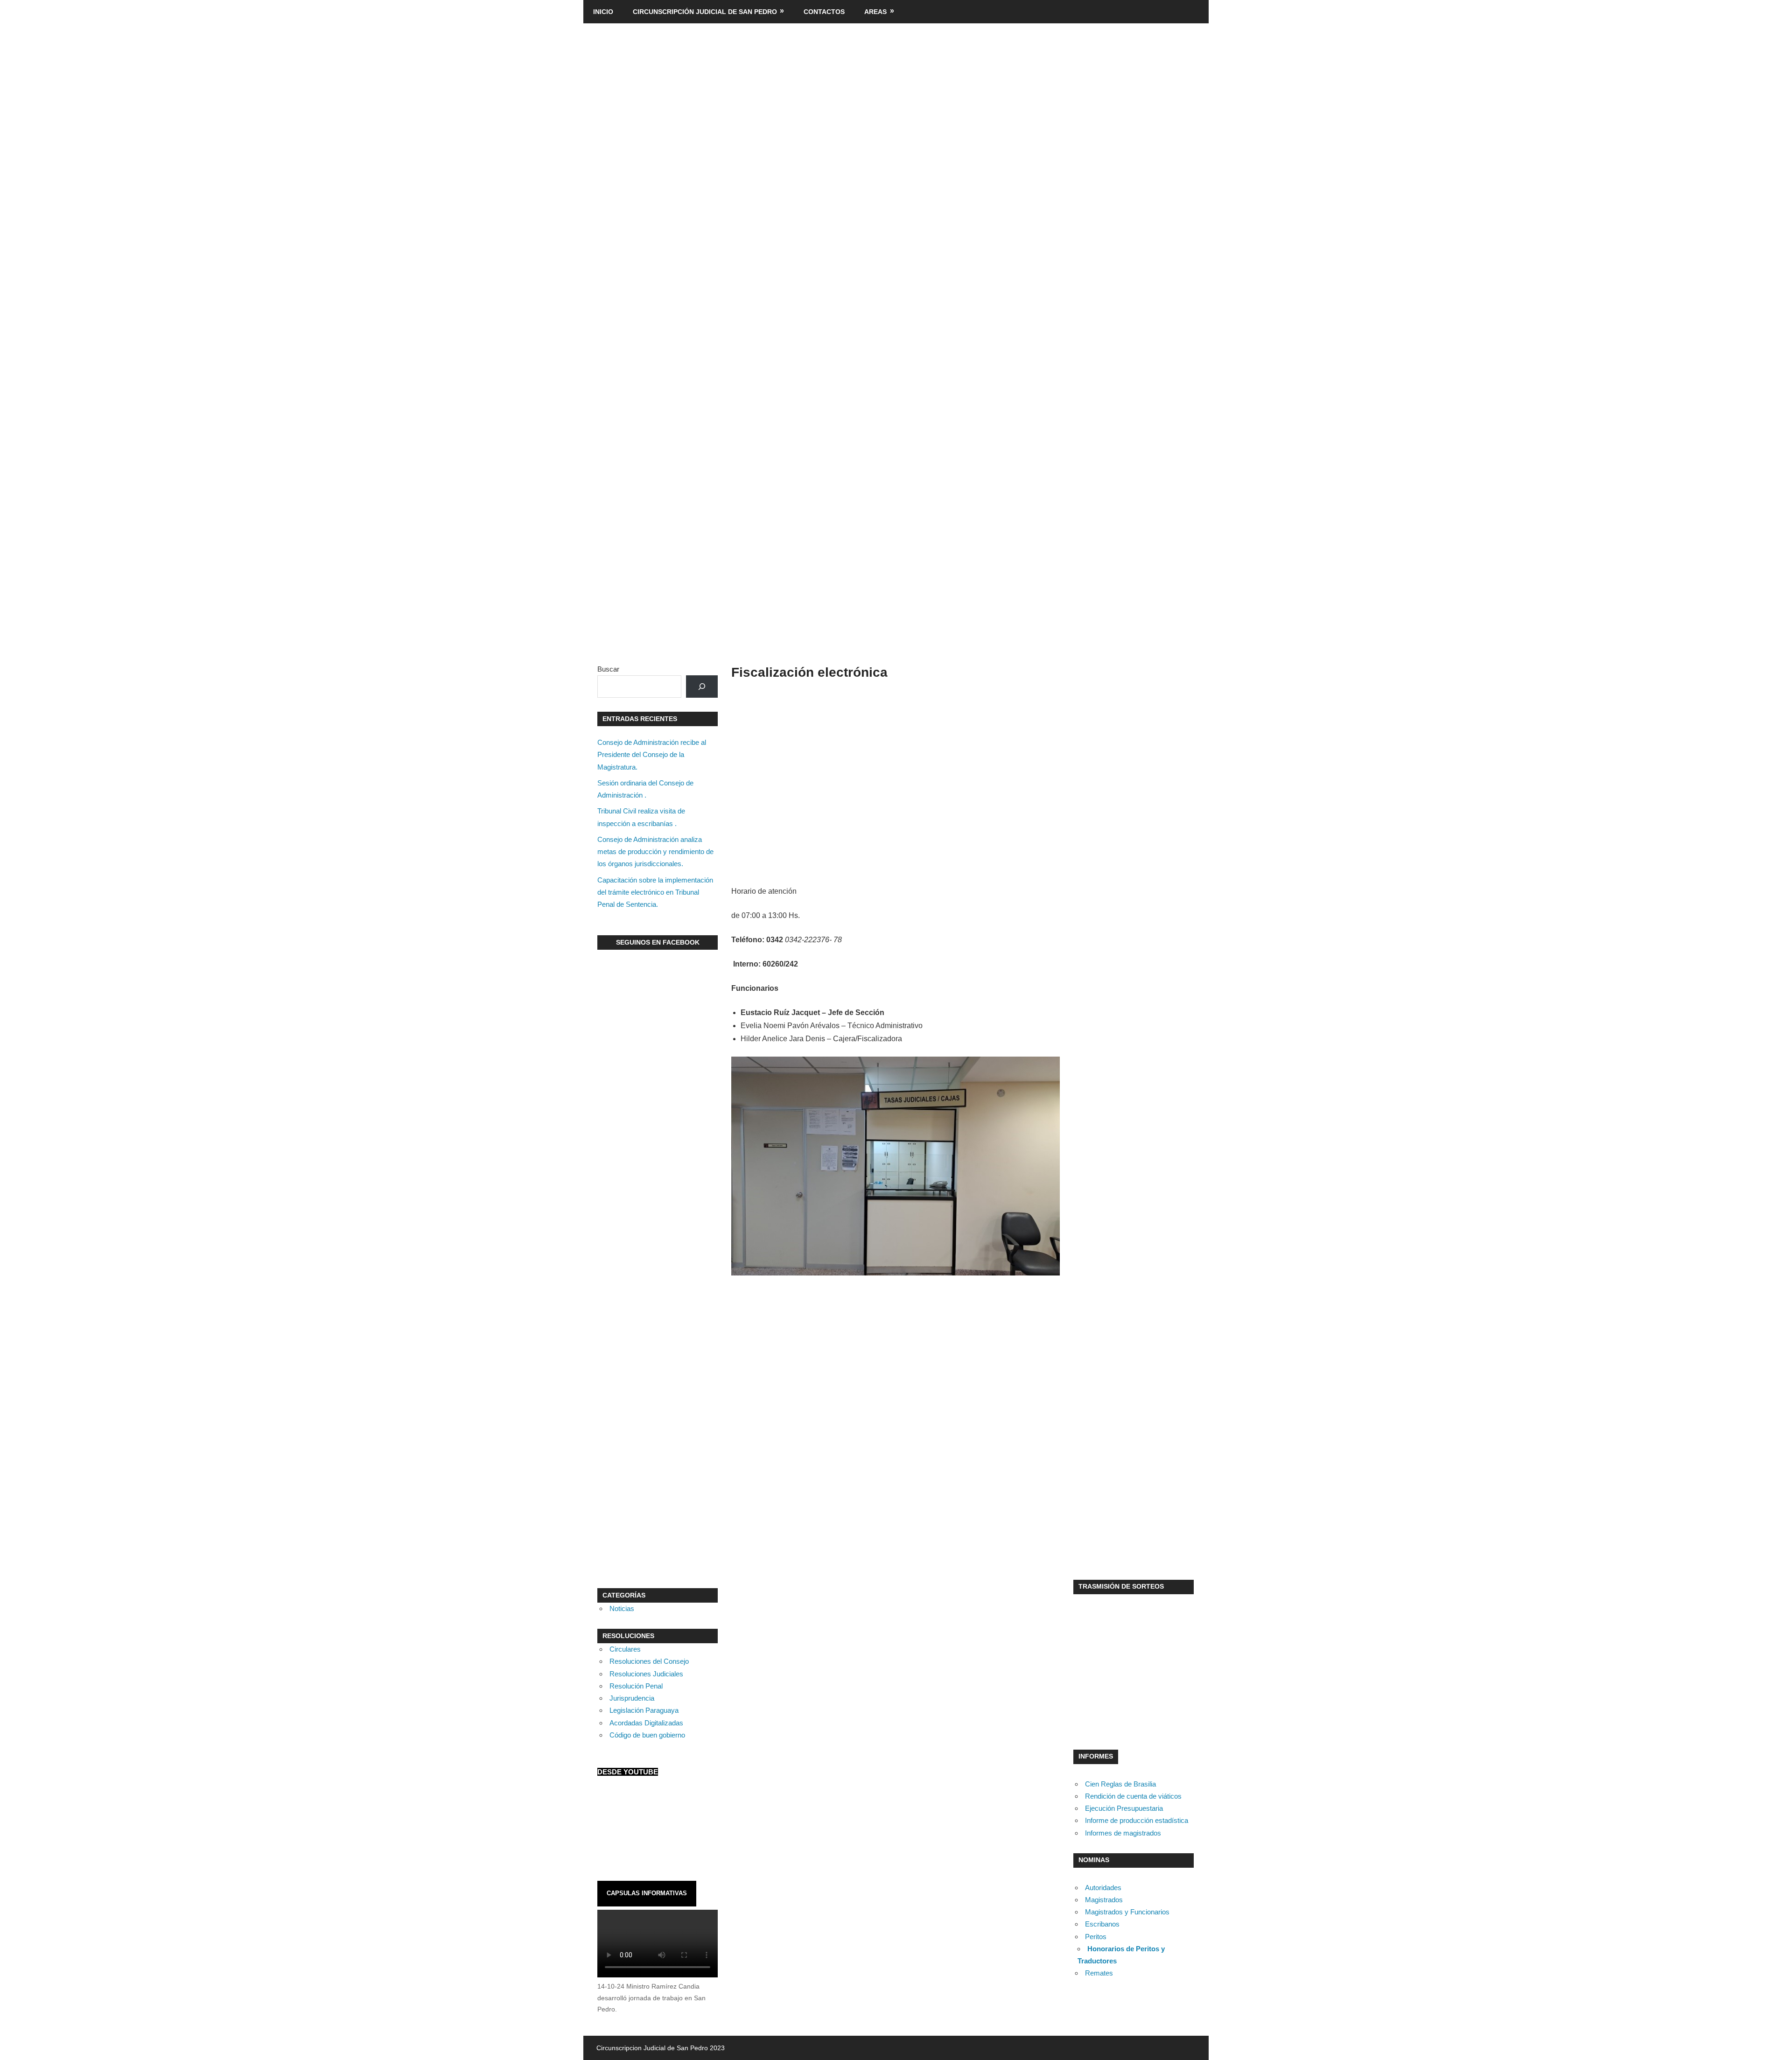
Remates (1099, 1973)
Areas (875, 12)
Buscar (608, 669)
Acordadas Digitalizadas (646, 1723)
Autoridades (1103, 1888)
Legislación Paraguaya (644, 1710)
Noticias (622, 1608)
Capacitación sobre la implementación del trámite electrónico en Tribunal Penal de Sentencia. (655, 892)
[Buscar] (702, 687)
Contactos (824, 12)
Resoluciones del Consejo (649, 1661)
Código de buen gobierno (647, 1735)
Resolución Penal (636, 1686)
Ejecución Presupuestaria (1124, 1808)
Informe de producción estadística (1137, 1820)
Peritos (1096, 1937)
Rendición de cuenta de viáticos (1133, 1796)
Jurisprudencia (632, 1698)
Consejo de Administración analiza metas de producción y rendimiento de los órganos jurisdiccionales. (655, 852)
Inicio (603, 12)
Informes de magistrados (1123, 1833)
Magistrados (1104, 1900)
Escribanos (1102, 1924)
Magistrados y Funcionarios (1127, 1912)
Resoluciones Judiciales (646, 1674)
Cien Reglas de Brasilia (1120, 1784)
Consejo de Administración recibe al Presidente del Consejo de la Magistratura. (652, 755)
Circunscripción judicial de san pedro (705, 12)
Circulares (625, 1649)
